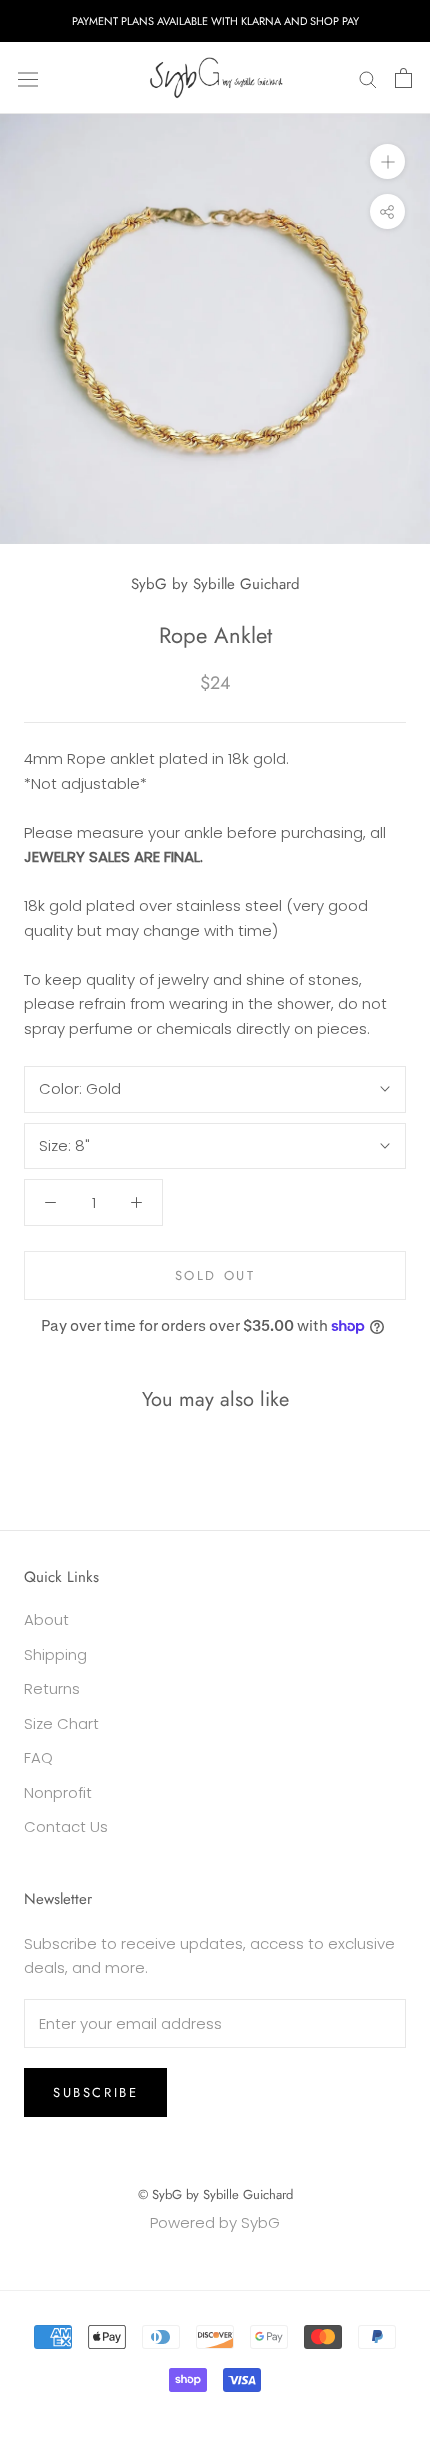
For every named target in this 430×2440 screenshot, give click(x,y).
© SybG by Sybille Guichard (215, 2194)
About (46, 1619)
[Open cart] (403, 78)
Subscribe (95, 2092)
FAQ (38, 1757)
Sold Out (215, 1275)
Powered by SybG (215, 2222)
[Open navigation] (28, 78)
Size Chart (61, 1723)
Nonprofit (58, 1792)
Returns (52, 1688)
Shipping (55, 1654)
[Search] (368, 78)
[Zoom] (387, 161)
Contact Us (66, 1826)
